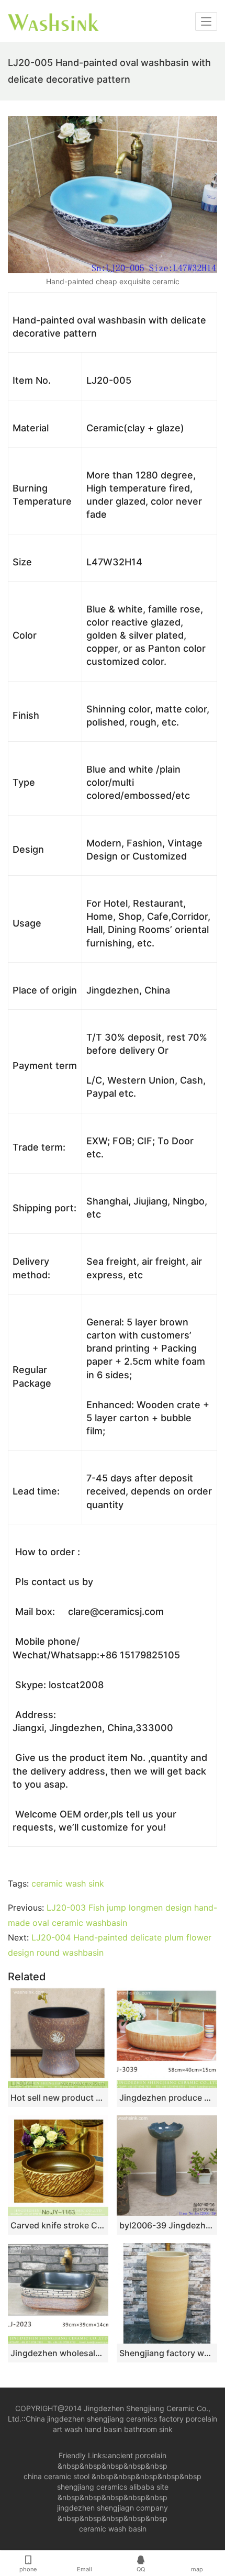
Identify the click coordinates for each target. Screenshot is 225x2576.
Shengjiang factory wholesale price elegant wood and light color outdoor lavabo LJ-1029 (167, 2353)
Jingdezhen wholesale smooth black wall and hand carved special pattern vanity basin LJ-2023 (58, 2353)
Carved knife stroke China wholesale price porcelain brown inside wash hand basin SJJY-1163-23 (58, 2225)
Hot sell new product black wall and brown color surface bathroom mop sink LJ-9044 (58, 2098)
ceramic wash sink (68, 1883)
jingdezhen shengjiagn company (113, 2508)
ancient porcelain (137, 2455)
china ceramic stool (57, 2476)
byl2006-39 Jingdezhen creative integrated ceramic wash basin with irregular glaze (167, 2225)
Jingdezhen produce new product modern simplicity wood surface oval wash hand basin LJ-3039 (167, 2098)
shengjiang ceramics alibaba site (113, 2487)
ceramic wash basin (113, 2529)
